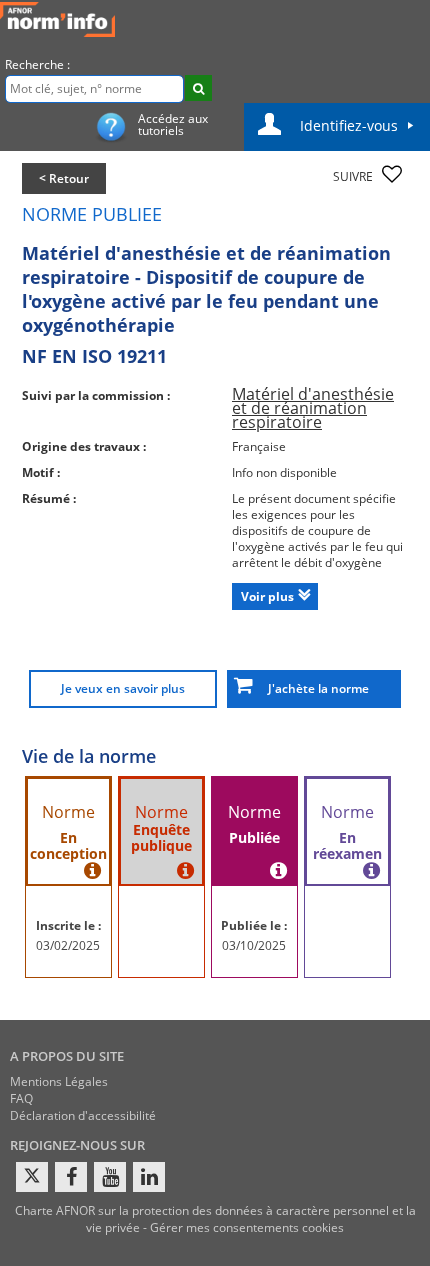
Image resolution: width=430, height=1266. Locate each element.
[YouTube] (110, 1177)
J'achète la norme (314, 688)
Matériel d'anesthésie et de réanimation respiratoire (313, 408)
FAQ (21, 1098)
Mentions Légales (59, 1081)
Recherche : (37, 64)
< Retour (64, 178)
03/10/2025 (254, 945)
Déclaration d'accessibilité (83, 1115)
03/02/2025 (68, 945)
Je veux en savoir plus (123, 688)
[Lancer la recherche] (198, 88)
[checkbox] (392, 174)
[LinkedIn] (149, 1177)
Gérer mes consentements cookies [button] (247, 1227)
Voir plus (267, 596)
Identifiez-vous (349, 125)
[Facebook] (71, 1177)
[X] (32, 1177)
